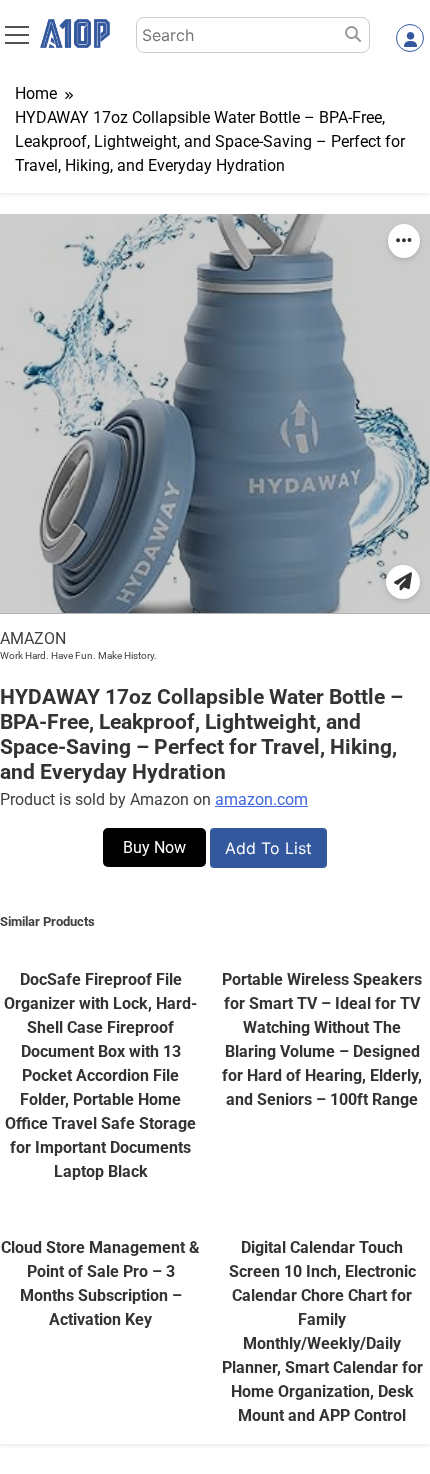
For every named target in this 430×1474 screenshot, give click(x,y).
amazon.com (261, 799)
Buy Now (154, 847)
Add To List (268, 848)
